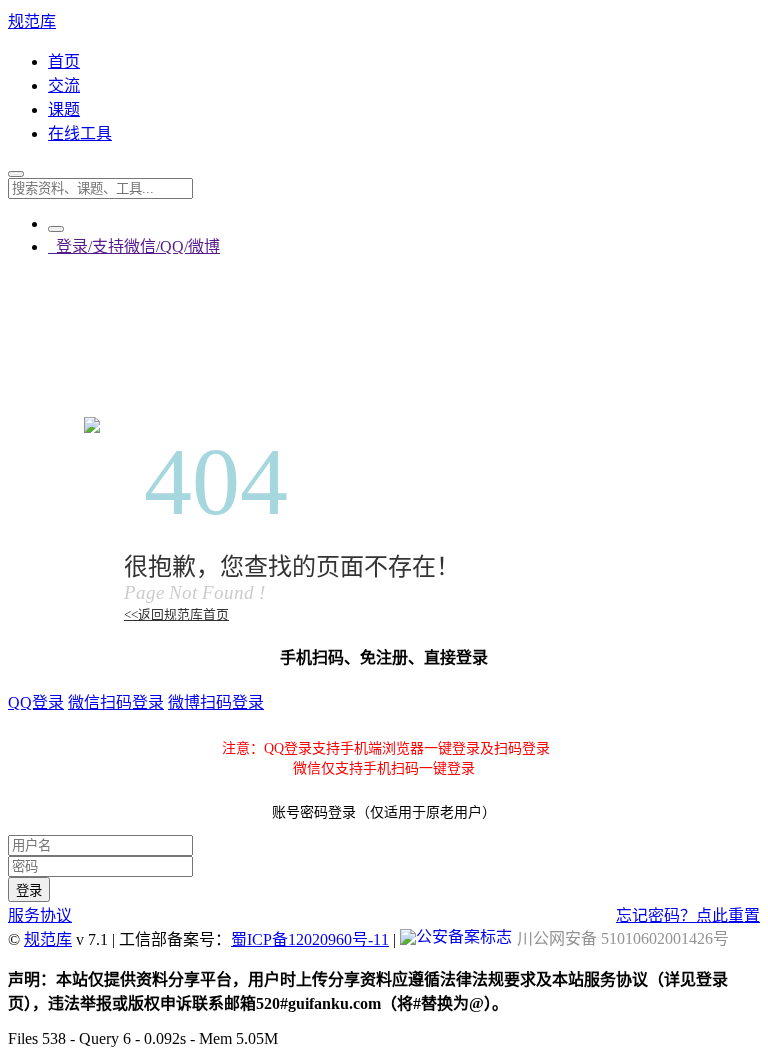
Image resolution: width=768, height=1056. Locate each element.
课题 (64, 109)
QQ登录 (36, 702)
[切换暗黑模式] (56, 229)
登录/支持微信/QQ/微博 (134, 246)
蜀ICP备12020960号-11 (310, 939)
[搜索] (16, 174)
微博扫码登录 (216, 702)
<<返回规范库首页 (176, 615)
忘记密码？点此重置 (688, 915)
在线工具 (80, 133)
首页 (64, 61)
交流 (64, 85)
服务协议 (40, 915)
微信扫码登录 (116, 702)
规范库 (32, 21)
